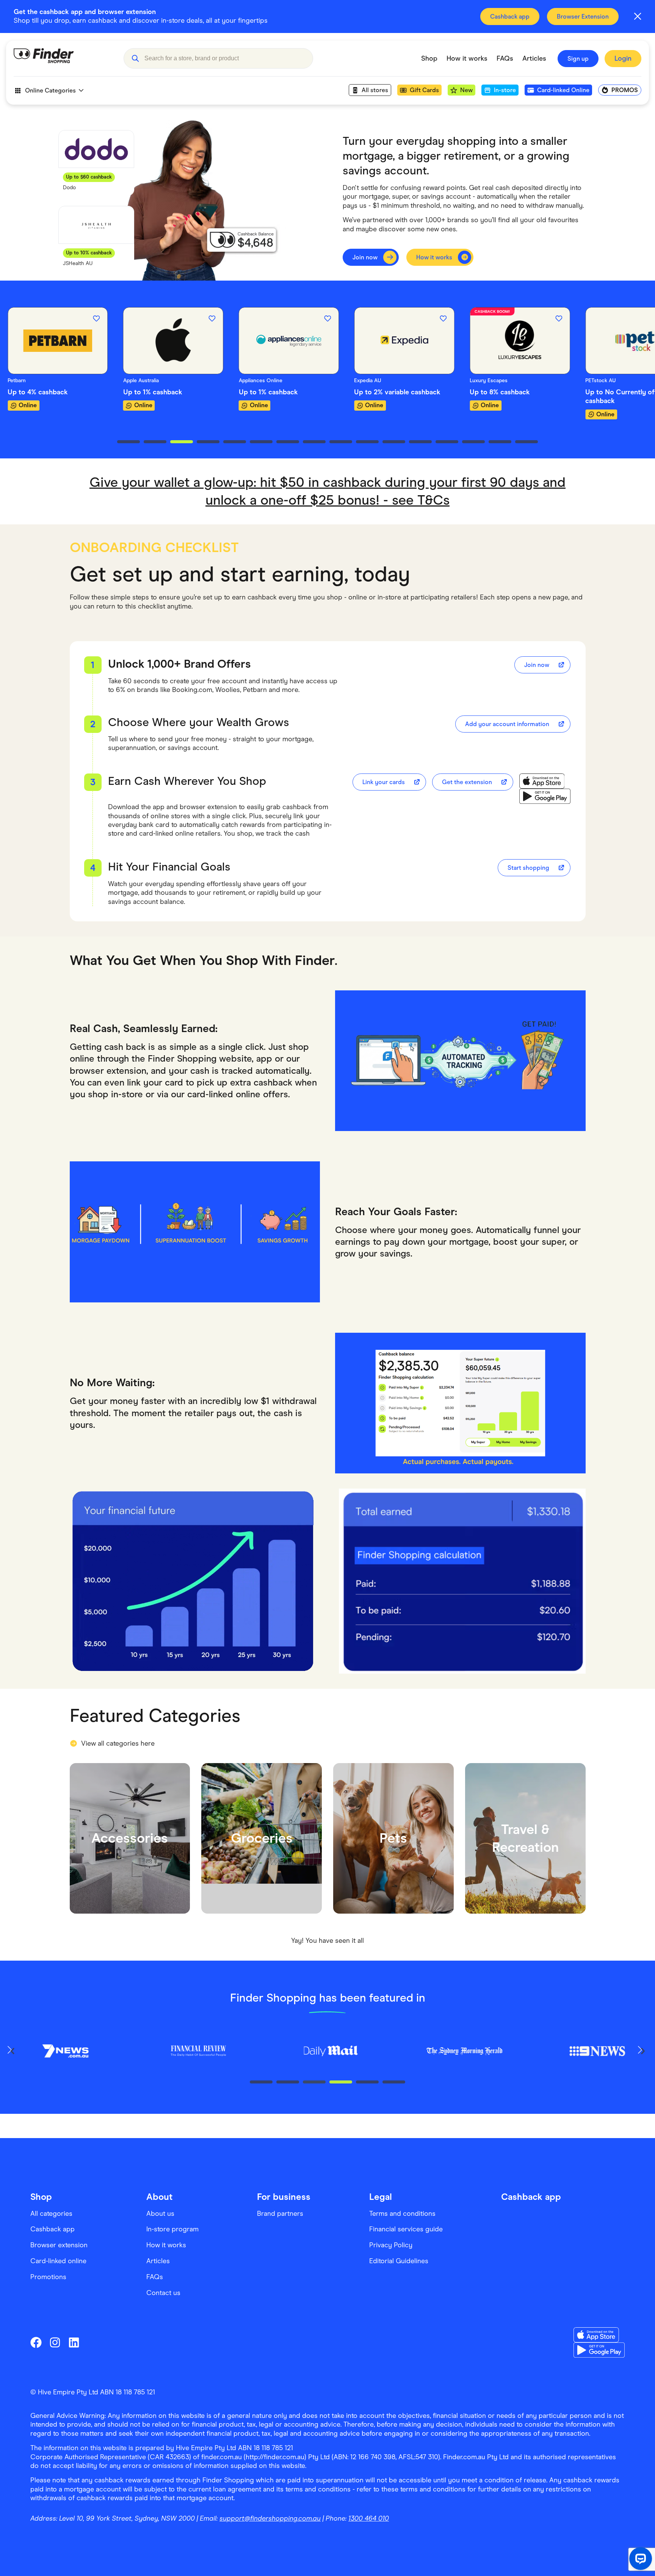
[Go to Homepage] (63, 58)
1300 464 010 (369, 2518)
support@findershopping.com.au (270, 2518)
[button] (135, 58)
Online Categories (50, 90)
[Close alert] (638, 16)
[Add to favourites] (97, 318)
